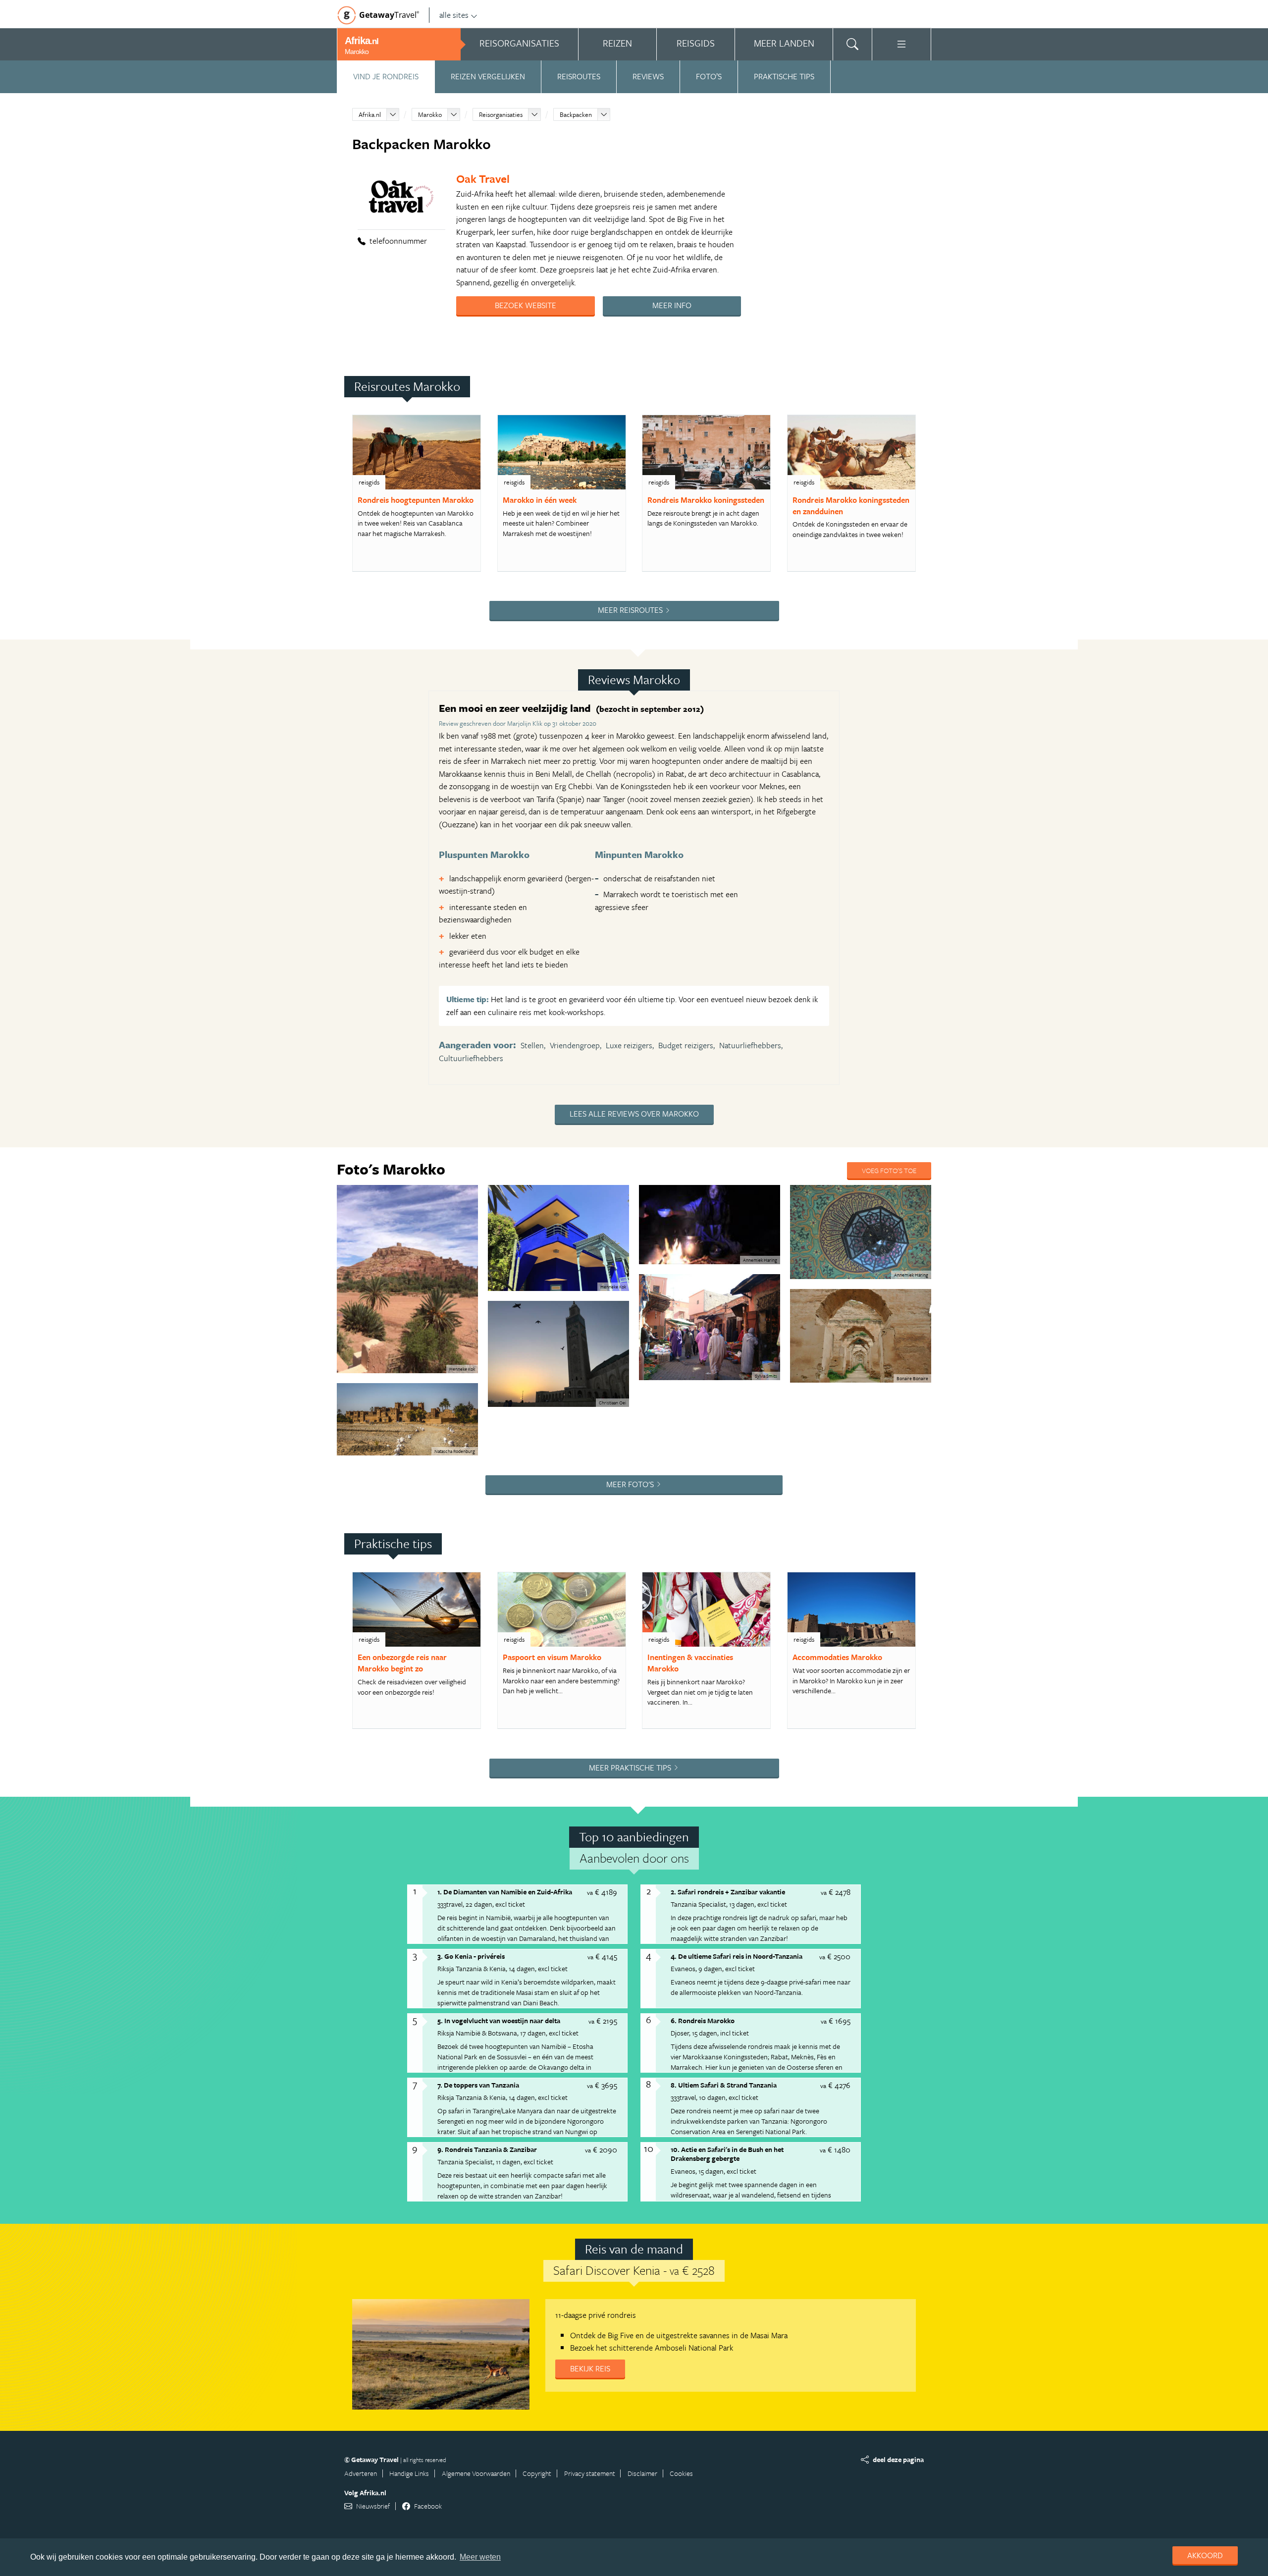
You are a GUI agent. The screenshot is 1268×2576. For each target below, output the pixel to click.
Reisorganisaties (501, 114)
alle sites (454, 15)
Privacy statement (590, 2473)
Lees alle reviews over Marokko (634, 1114)
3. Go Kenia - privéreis (471, 1956)
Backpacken (576, 114)
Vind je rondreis (386, 76)
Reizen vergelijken (488, 76)
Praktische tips (784, 76)
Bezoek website (526, 305)
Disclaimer (642, 2473)
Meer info (672, 305)
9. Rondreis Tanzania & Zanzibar (487, 2149)
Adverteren (361, 2473)
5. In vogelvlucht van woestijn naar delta (499, 2020)
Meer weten (480, 2557)
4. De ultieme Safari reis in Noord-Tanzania (737, 1956)
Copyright (537, 2473)
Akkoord (1205, 2555)
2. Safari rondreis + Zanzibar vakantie (728, 1892)
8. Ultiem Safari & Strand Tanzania (724, 2085)
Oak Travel (483, 179)
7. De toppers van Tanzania (478, 2085)
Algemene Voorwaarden (476, 2473)
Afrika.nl (370, 114)
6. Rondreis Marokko (703, 2020)
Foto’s (709, 76)
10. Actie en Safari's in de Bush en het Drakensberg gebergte (727, 2154)
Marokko (430, 114)
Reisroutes (579, 76)
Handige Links (409, 2473)
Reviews (648, 76)
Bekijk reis (590, 2368)
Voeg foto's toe (889, 1170)
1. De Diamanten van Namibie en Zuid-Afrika (505, 1892)
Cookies (681, 2473)
